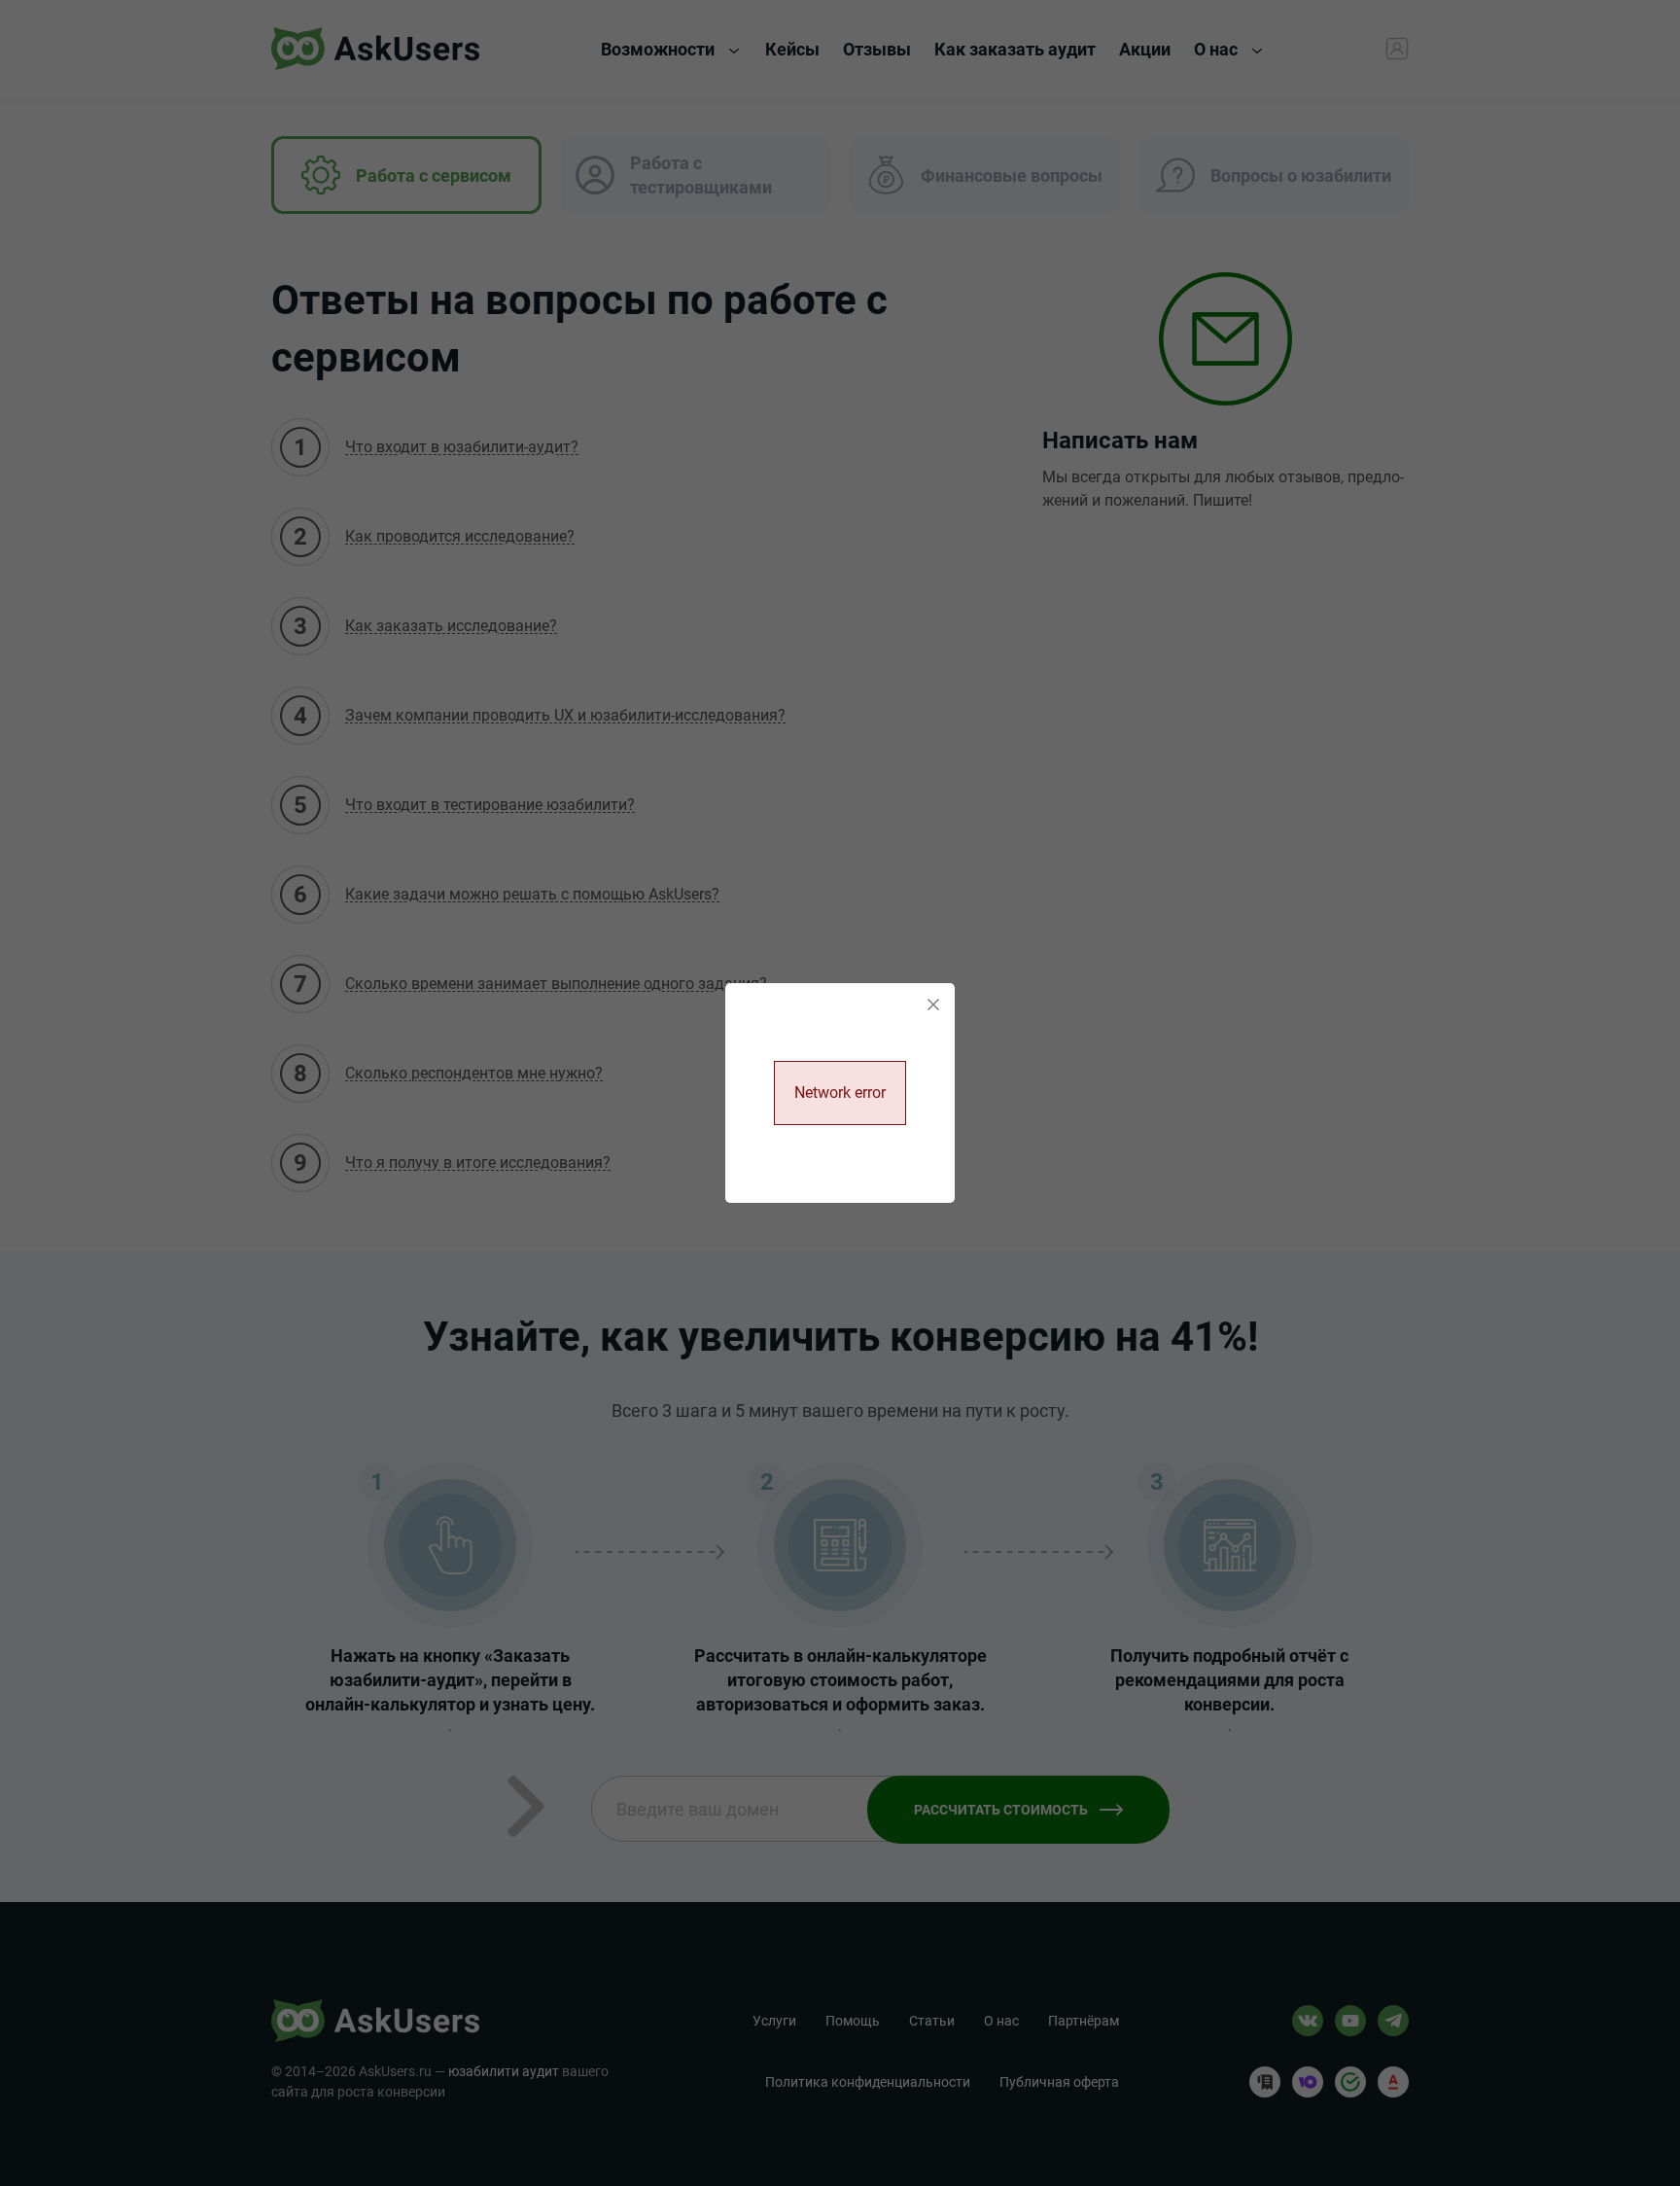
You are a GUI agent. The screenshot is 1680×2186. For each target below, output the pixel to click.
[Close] (933, 1005)
